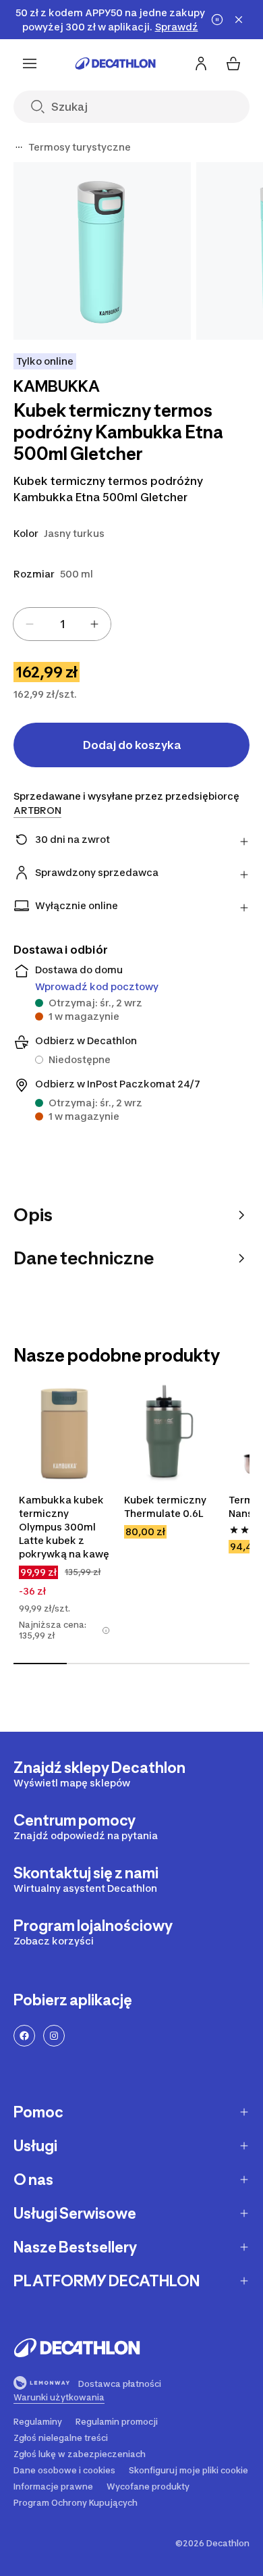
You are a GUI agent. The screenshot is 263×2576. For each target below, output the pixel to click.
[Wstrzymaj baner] (217, 20)
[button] (106, 1630)
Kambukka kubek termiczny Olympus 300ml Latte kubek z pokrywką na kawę (64, 1527)
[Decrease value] (30, 624)
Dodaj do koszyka (132, 745)
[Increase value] (94, 624)
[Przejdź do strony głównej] (115, 63)
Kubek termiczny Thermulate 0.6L (165, 1506)
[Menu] (30, 63)
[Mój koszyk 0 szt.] (233, 63)
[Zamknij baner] (239, 20)
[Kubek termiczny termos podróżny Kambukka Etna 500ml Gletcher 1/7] (102, 251)
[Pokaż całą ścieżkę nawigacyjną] (19, 147)
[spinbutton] (62, 624)
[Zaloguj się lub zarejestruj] (201, 63)
